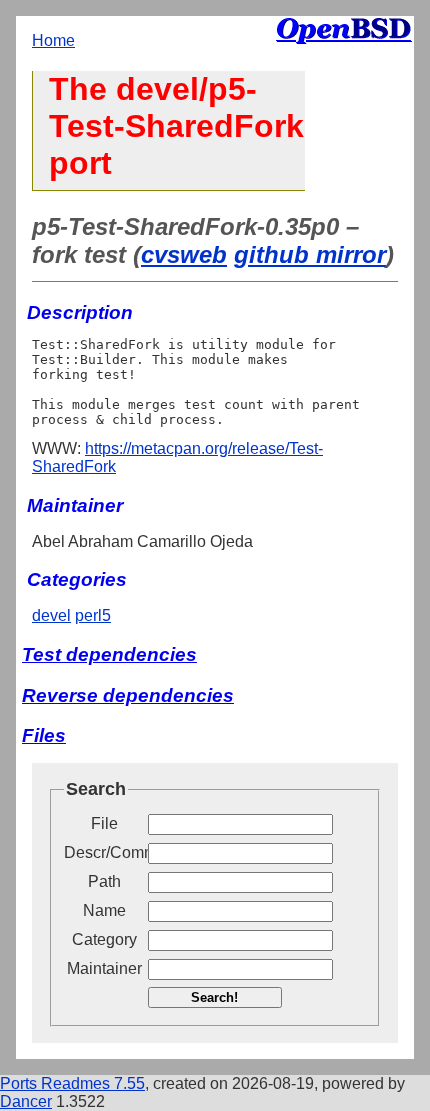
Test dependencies (109, 654)
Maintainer (104, 968)
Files (44, 735)
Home (53, 40)
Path (104, 881)
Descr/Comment (104, 852)
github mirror (310, 254)
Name (104, 910)
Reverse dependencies (128, 695)
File (104, 823)
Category (104, 939)
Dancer (26, 1101)
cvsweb (184, 254)
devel (51, 615)
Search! (214, 997)
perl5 (93, 615)
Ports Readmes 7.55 (72, 1083)
